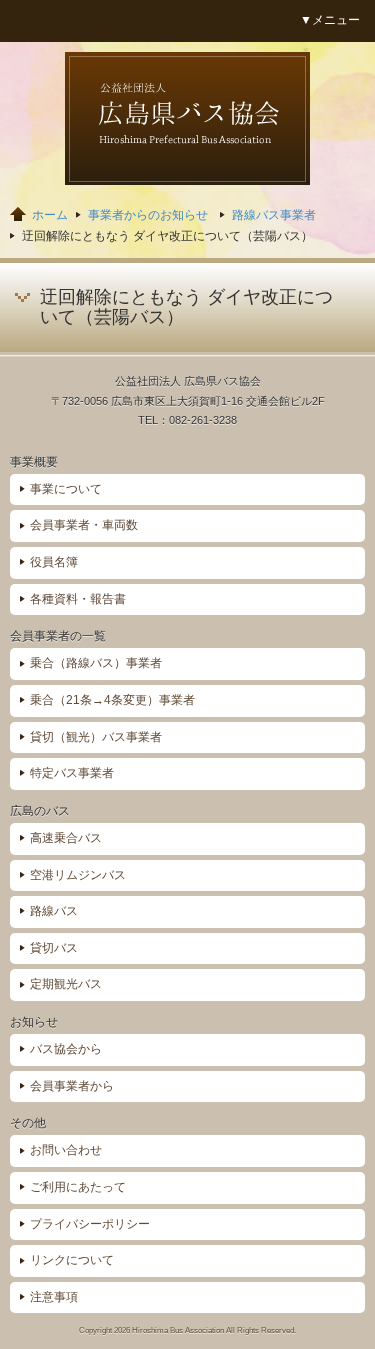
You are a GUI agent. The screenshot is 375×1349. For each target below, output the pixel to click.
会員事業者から (72, 1086)
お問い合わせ (66, 1150)
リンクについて (72, 1260)
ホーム (50, 215)
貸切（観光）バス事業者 (96, 737)
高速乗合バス (66, 838)
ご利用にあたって (78, 1187)
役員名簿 (54, 562)
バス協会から (66, 1049)
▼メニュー (330, 20)
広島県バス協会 (187, 118)
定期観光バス (66, 984)
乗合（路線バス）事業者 (96, 663)
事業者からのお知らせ (148, 215)
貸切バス (54, 948)
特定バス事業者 (72, 773)
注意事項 (54, 1297)
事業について (66, 489)
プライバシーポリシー (90, 1224)
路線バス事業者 (274, 215)
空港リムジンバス (78, 875)
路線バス (54, 911)
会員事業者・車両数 (84, 525)
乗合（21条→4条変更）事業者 (112, 700)
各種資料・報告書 (78, 599)
